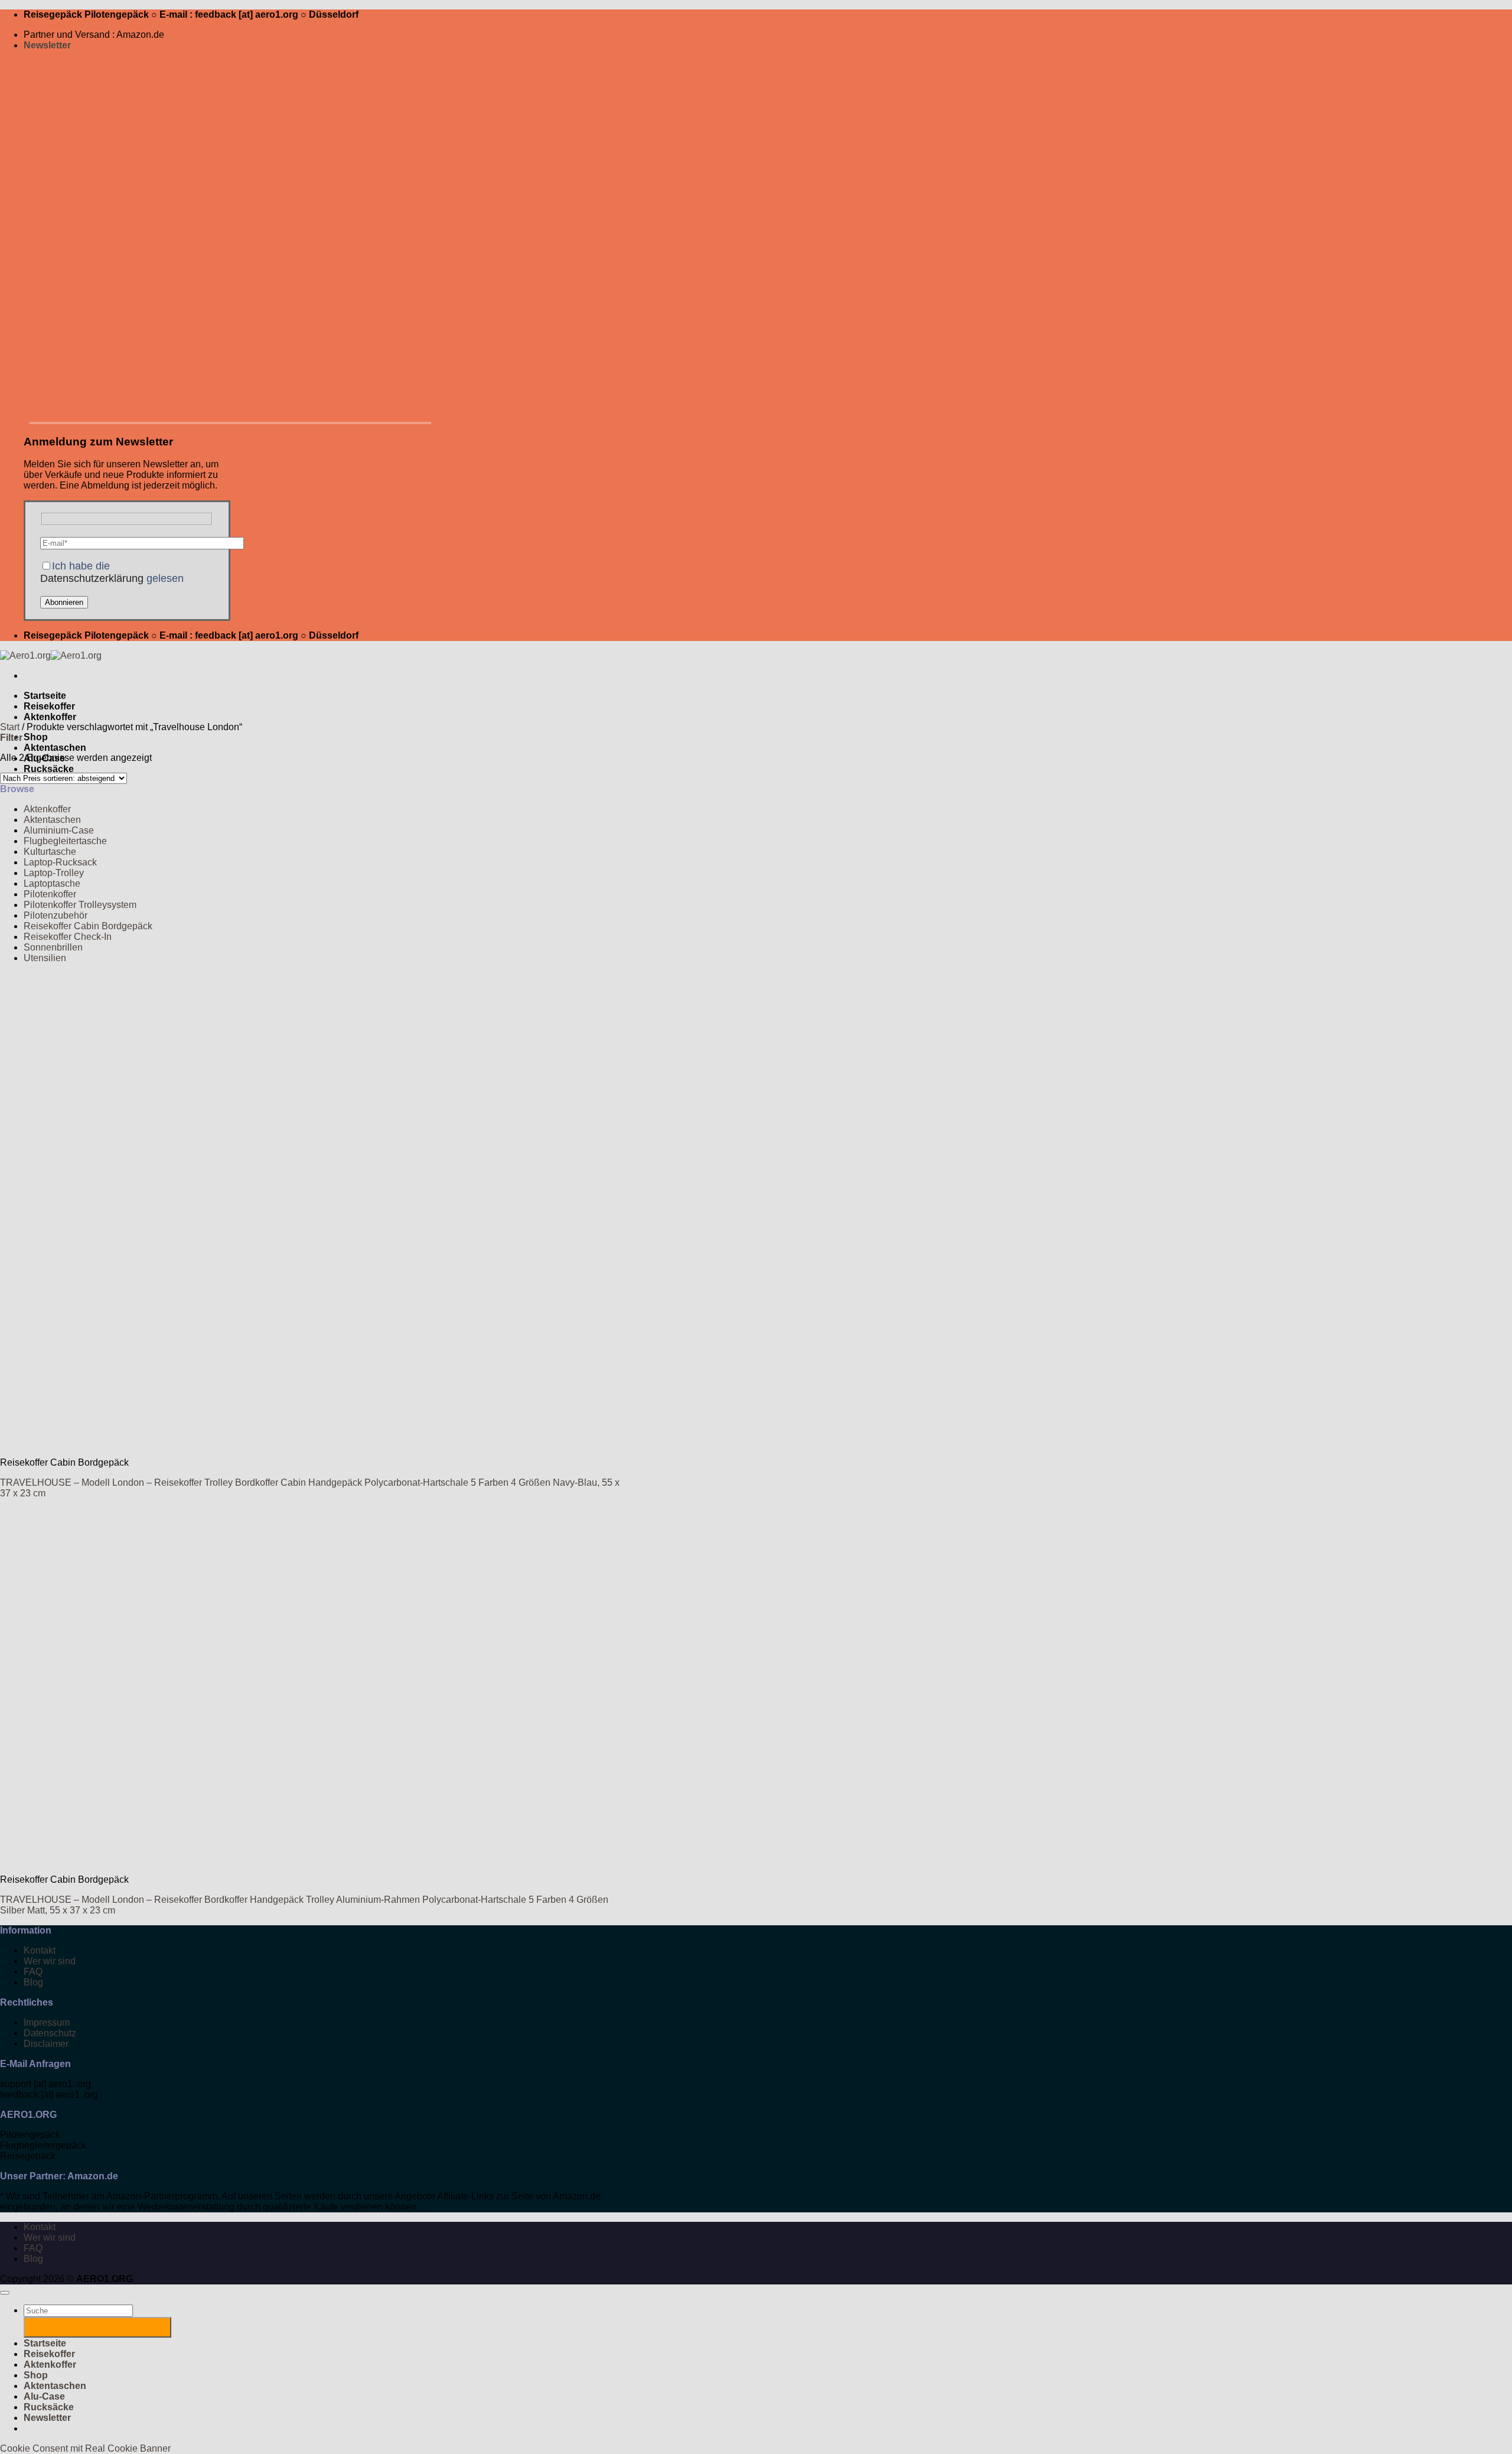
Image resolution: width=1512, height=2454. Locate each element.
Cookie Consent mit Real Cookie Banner (85, 2448)
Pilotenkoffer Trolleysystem (80, 905)
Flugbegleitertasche (65, 841)
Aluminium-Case (59, 830)
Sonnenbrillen (53, 947)
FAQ (33, 1972)
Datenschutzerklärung (92, 578)
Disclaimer (46, 2044)
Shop (36, 737)
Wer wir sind (50, 1961)
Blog (33, 1982)
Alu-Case (44, 2396)
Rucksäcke (49, 769)
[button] (47, 45)
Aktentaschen (55, 748)
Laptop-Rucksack (60, 862)
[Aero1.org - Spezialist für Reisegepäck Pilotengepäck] (51, 655)
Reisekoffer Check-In (68, 937)
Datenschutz (50, 2033)
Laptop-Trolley (54, 873)
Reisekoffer (49, 706)
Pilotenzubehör (56, 915)
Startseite (45, 696)
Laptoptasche (52, 883)
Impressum (47, 2022)
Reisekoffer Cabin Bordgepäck (88, 926)
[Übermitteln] (97, 2327)
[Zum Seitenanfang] (5, 2293)
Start (10, 727)
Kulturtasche (50, 852)
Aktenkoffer (50, 717)
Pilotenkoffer (50, 894)
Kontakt (40, 1950)
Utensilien (45, 958)
